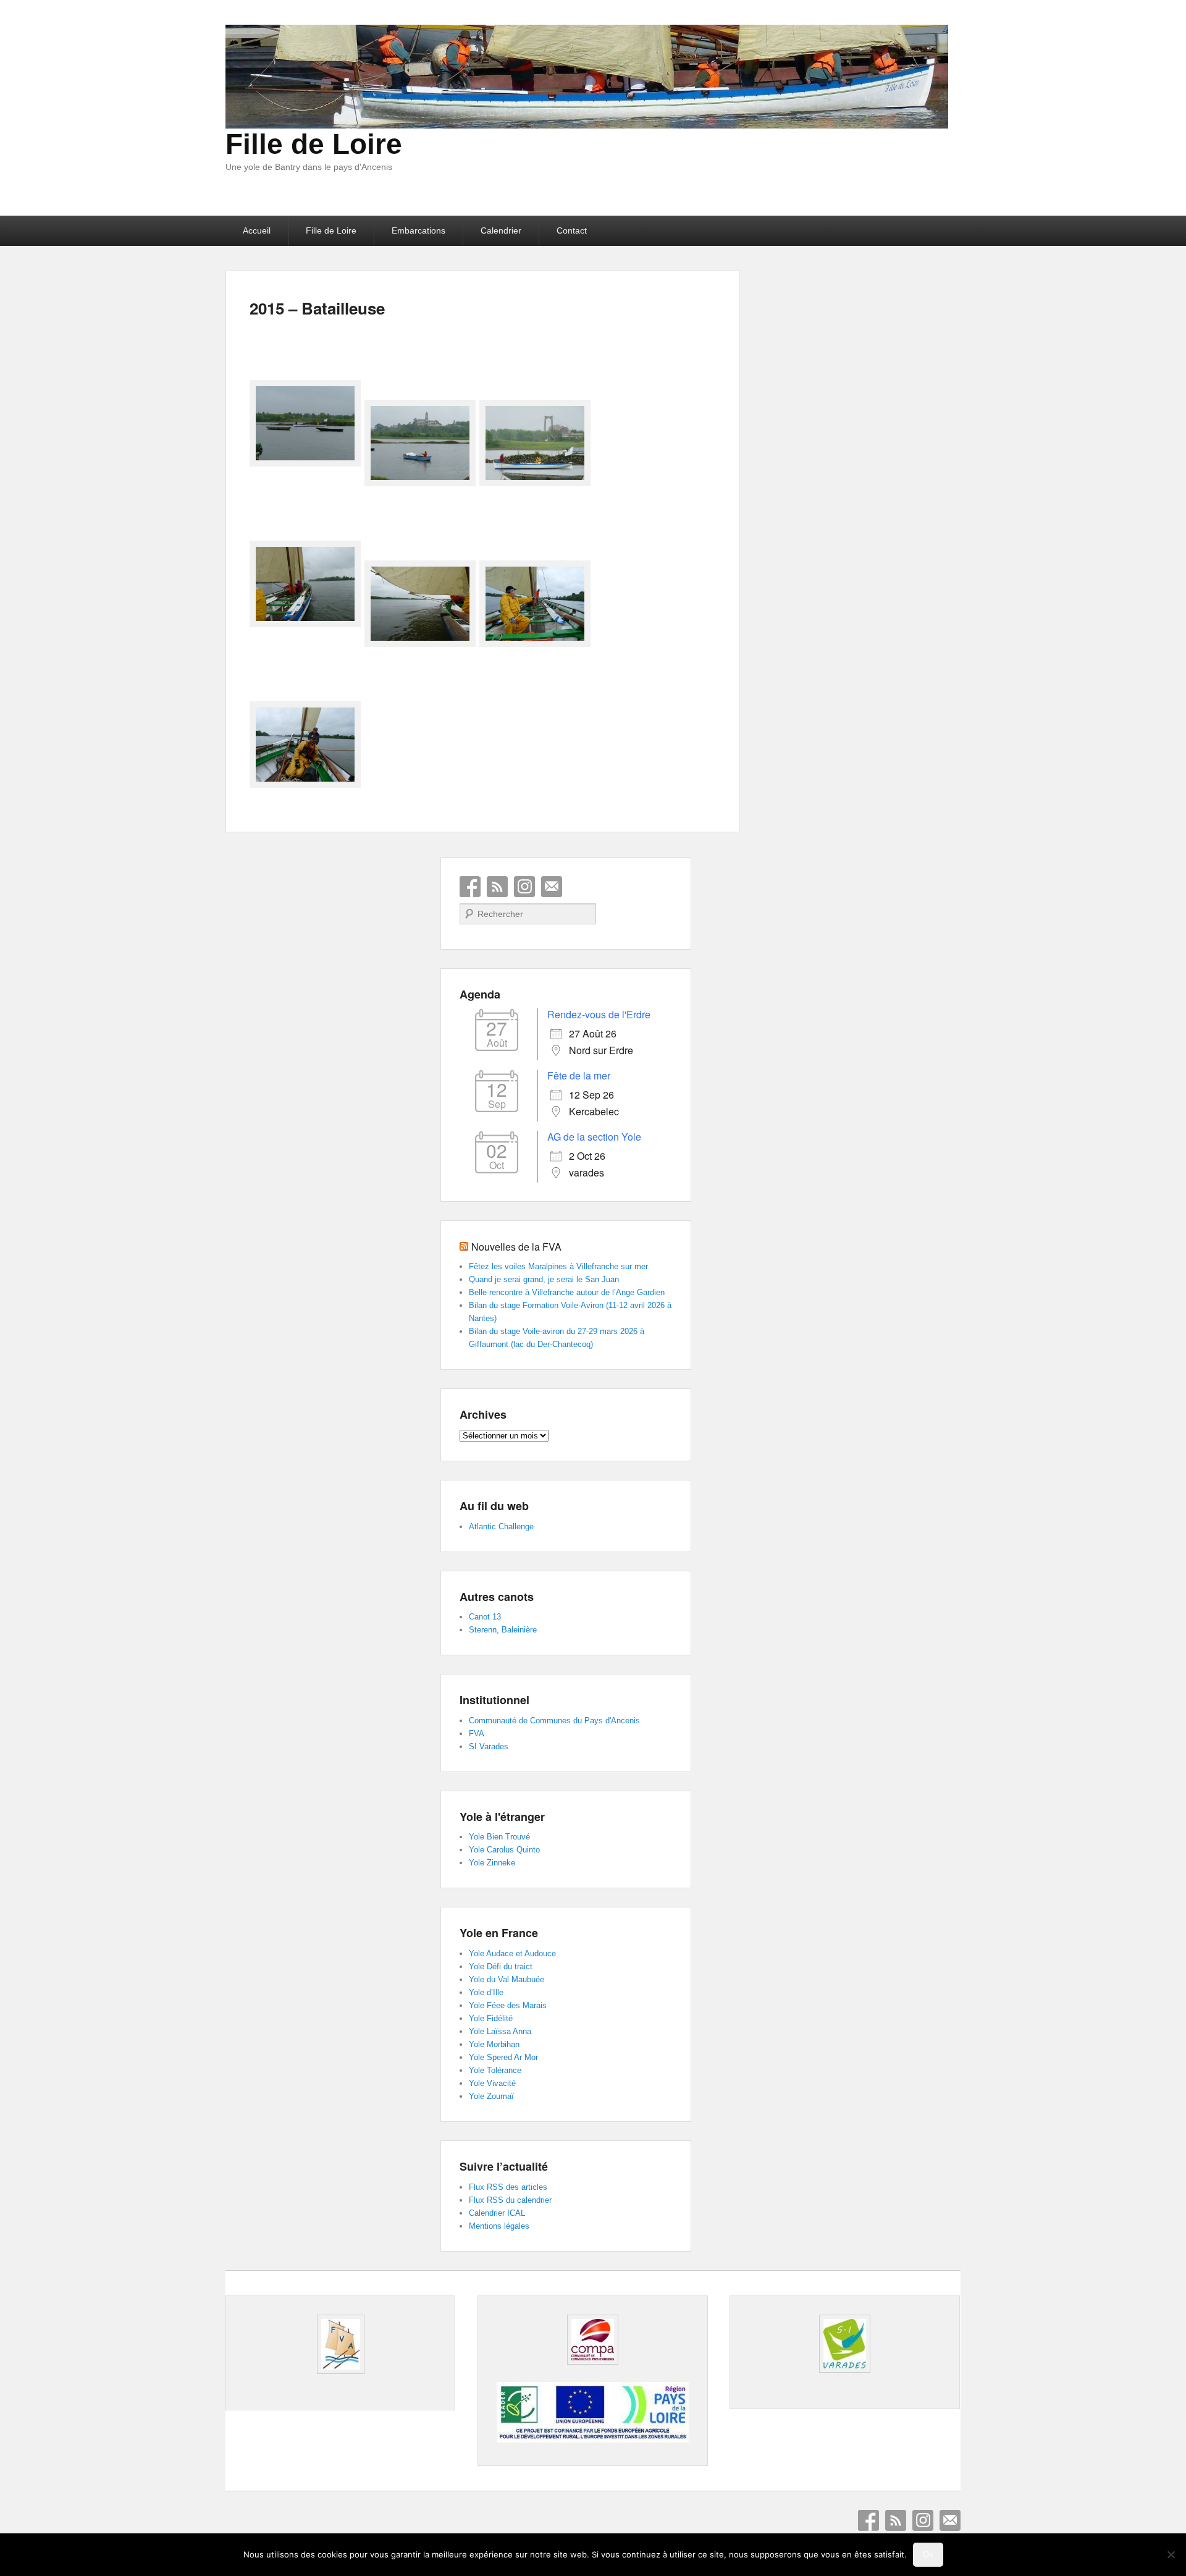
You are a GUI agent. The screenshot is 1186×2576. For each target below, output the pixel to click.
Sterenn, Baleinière (503, 1630)
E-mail (552, 887)
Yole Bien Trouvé (499, 1837)
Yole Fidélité (491, 2018)
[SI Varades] (844, 2344)
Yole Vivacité (492, 2083)
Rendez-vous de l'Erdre (599, 1014)
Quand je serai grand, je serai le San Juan (544, 1279)
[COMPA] (592, 2340)
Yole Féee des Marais (508, 2005)
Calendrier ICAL (497, 2213)
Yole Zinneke (492, 1863)
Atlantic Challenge (501, 1527)
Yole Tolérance (495, 2070)
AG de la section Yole (594, 1137)
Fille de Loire (314, 144)
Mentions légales (499, 2226)
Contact (572, 230)
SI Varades (489, 1746)
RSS (497, 887)
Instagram (524, 887)
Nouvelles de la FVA (516, 1247)
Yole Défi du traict (501, 1966)
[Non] (1171, 2554)
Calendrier (501, 230)
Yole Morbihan (494, 2044)
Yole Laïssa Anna (500, 2031)
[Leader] (592, 2439)
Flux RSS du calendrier (510, 2200)
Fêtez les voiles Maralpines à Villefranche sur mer (558, 1266)
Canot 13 (485, 1617)
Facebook (470, 887)
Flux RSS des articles (508, 2187)
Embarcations (418, 230)
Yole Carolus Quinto (504, 1850)
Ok (928, 2555)
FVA (477, 1734)
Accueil (257, 230)
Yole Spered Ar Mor (503, 2057)
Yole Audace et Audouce (512, 1953)
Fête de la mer (579, 1075)
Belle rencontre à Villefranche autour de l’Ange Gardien (567, 1292)
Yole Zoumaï (491, 2096)
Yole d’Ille (486, 1992)
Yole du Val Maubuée (507, 1979)
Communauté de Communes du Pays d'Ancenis (554, 1721)
